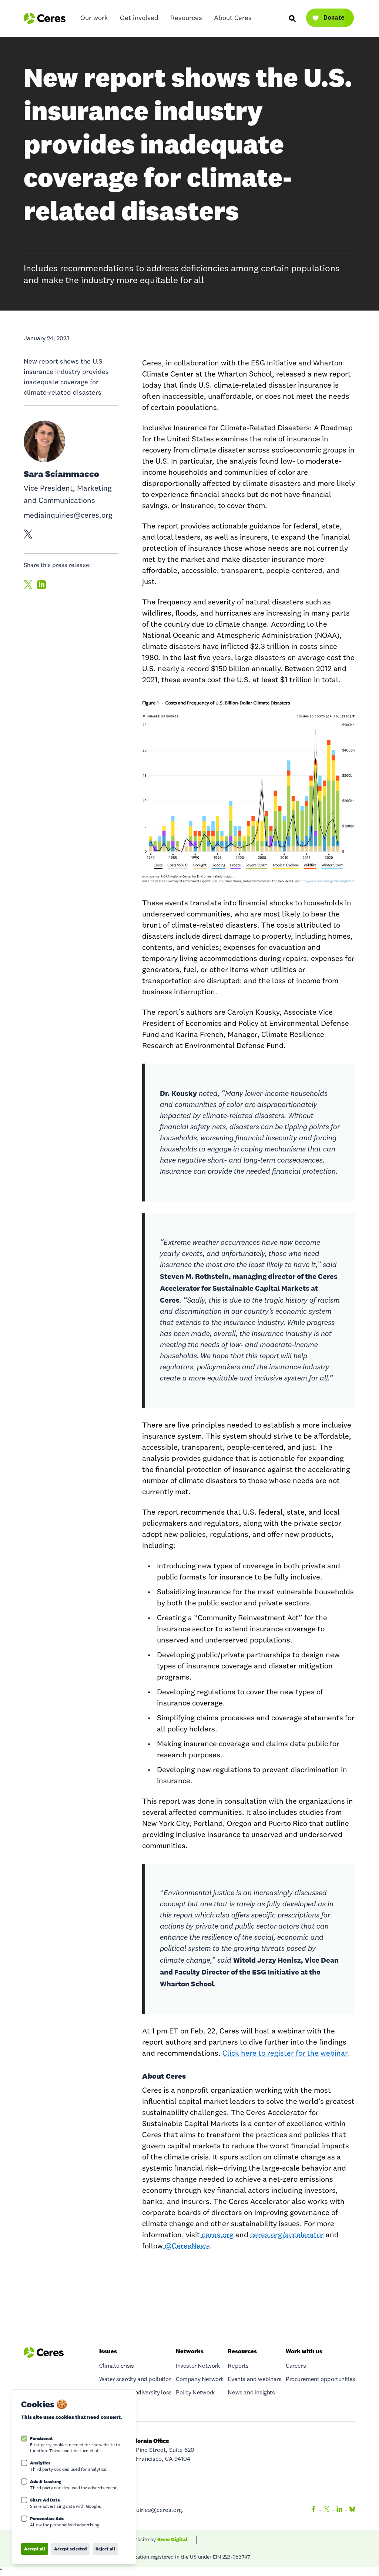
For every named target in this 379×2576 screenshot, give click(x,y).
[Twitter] (326, 2510)
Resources (186, 18)
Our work (94, 18)
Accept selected (70, 2549)
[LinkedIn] (339, 2510)
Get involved (139, 18)
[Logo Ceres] (45, 18)
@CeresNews (186, 2247)
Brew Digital (172, 2539)
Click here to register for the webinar (285, 2054)
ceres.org (218, 2235)
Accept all (35, 2549)
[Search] (292, 18)
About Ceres (233, 18)
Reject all (105, 2549)
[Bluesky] (351, 2510)
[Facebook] (313, 2510)
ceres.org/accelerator (287, 2235)
